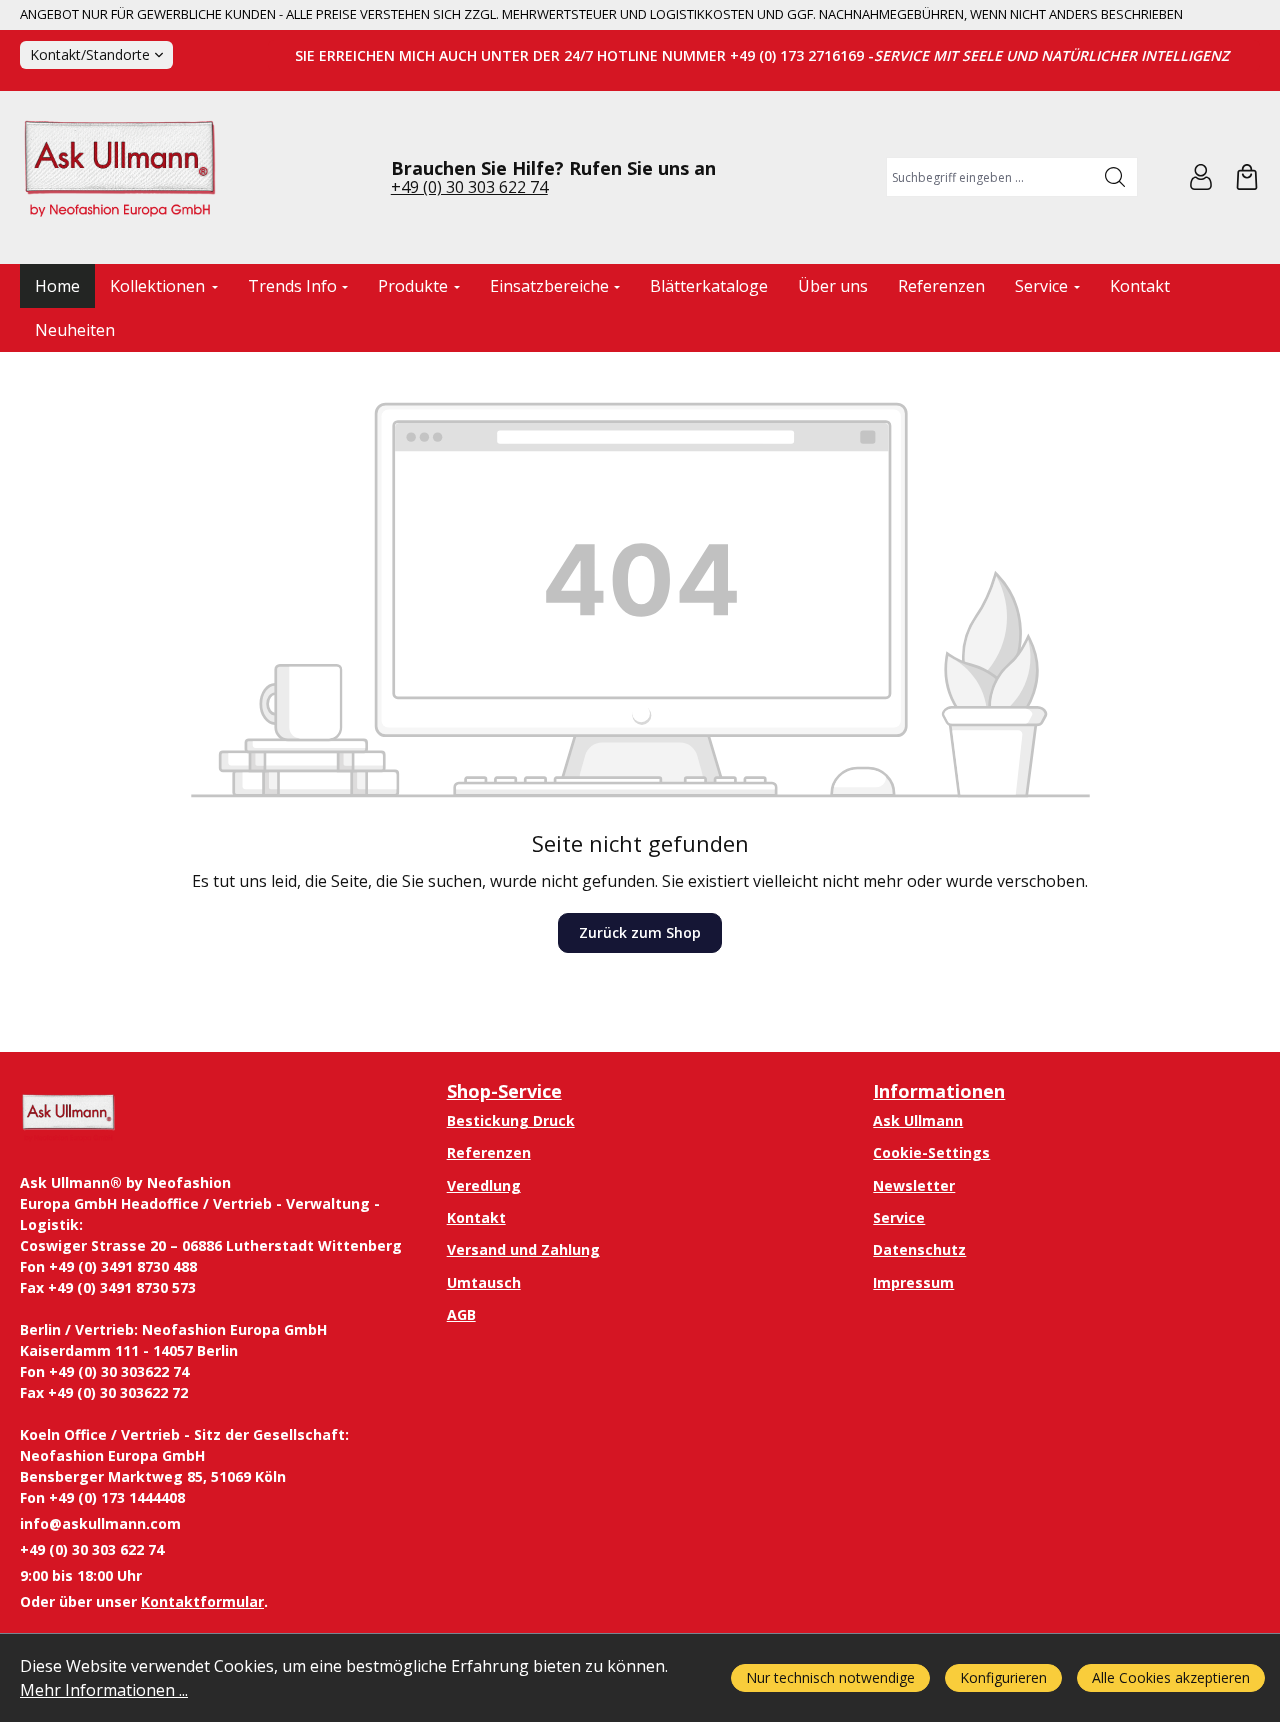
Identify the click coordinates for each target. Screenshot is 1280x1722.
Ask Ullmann (918, 1120)
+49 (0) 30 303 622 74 (469, 187)
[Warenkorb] (1247, 177)
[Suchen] (1115, 177)
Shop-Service (504, 1091)
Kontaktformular (202, 1601)
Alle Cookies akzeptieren (1171, 1677)
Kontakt (476, 1217)
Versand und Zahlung (523, 1249)
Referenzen (489, 1152)
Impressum (913, 1282)
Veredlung (484, 1185)
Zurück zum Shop (640, 932)
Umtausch (484, 1282)
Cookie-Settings (931, 1152)
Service (899, 1217)
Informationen (939, 1091)
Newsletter (914, 1185)
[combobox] (990, 177)
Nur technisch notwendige (830, 1677)
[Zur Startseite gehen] (120, 177)
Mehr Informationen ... (104, 1690)
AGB (461, 1314)
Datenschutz (919, 1249)
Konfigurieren (1003, 1677)
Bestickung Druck (511, 1120)
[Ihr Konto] (1201, 177)
